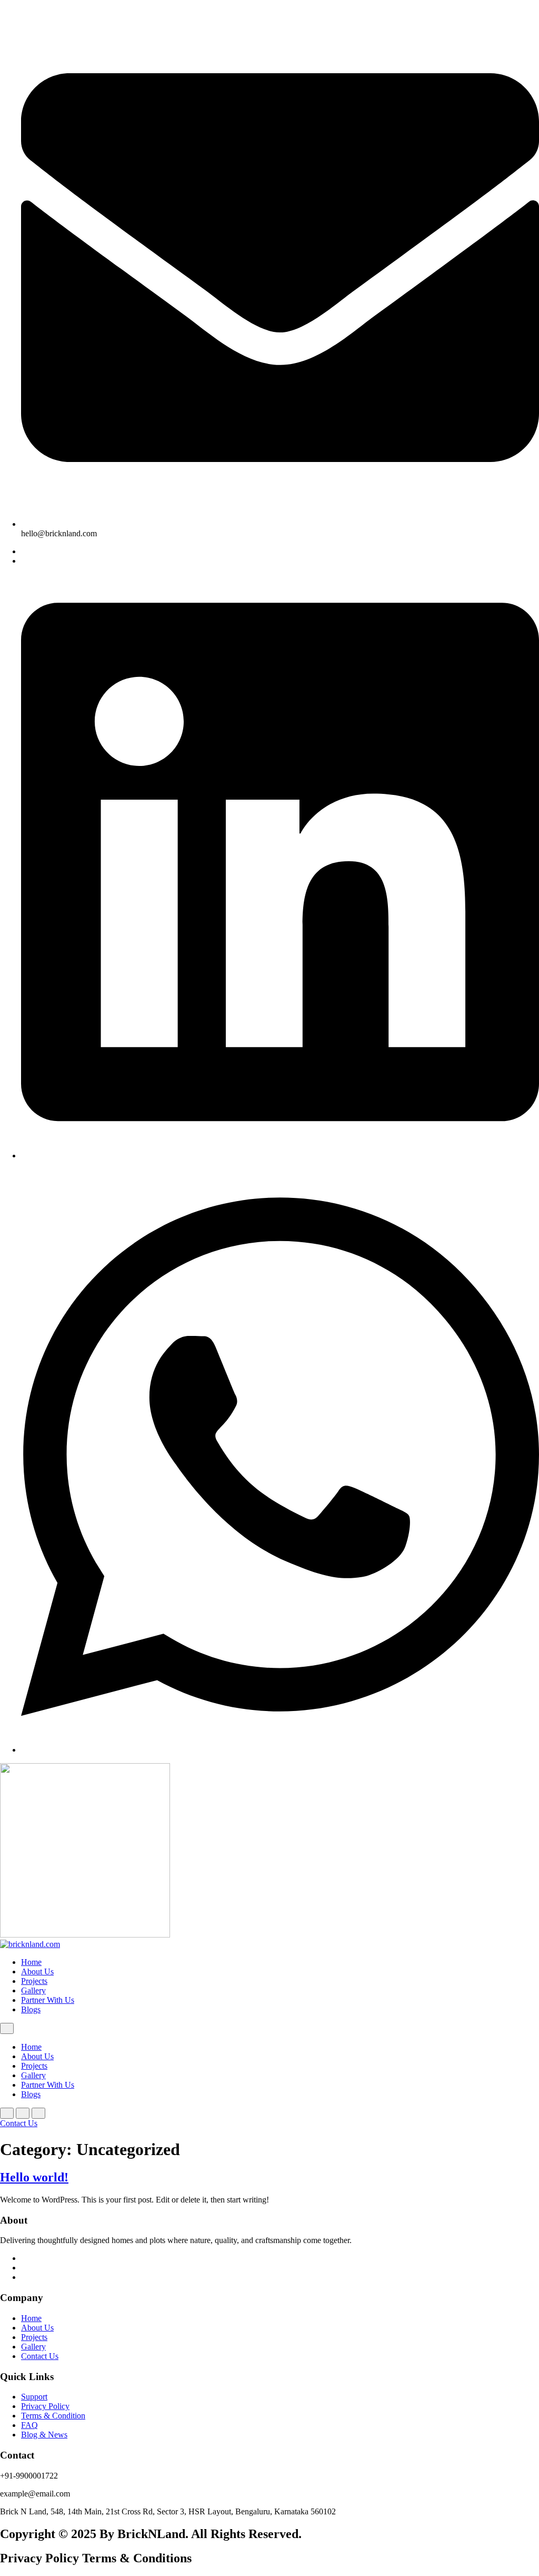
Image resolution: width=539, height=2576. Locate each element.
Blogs (31, 2009)
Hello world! (34, 2177)
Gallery (33, 1990)
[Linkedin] (280, 1156)
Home (31, 1962)
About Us (37, 1972)
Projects (34, 1981)
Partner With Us (48, 2000)
